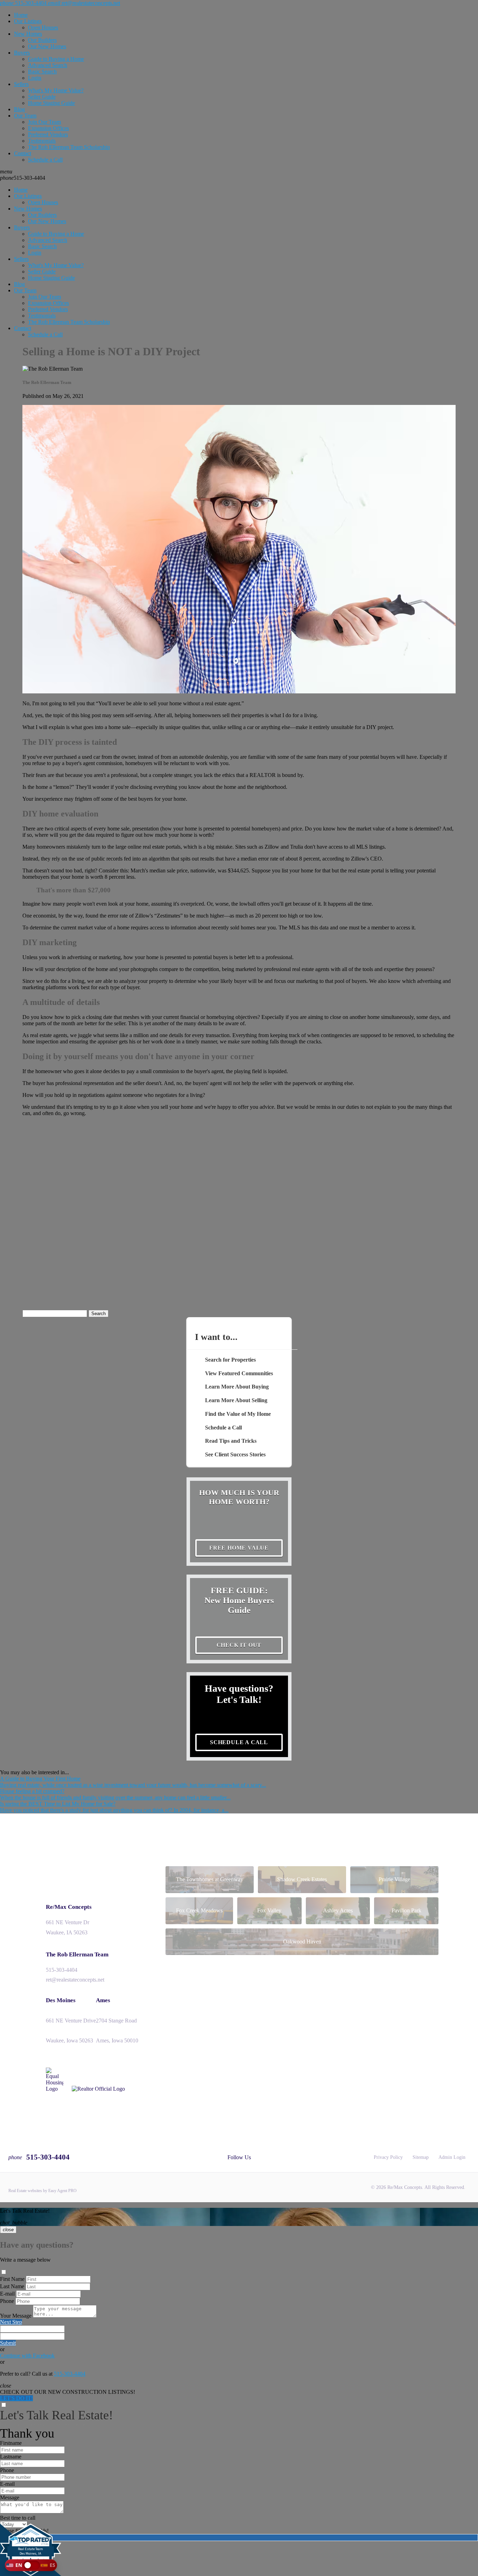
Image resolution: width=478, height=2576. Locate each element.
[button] (31, 2565)
